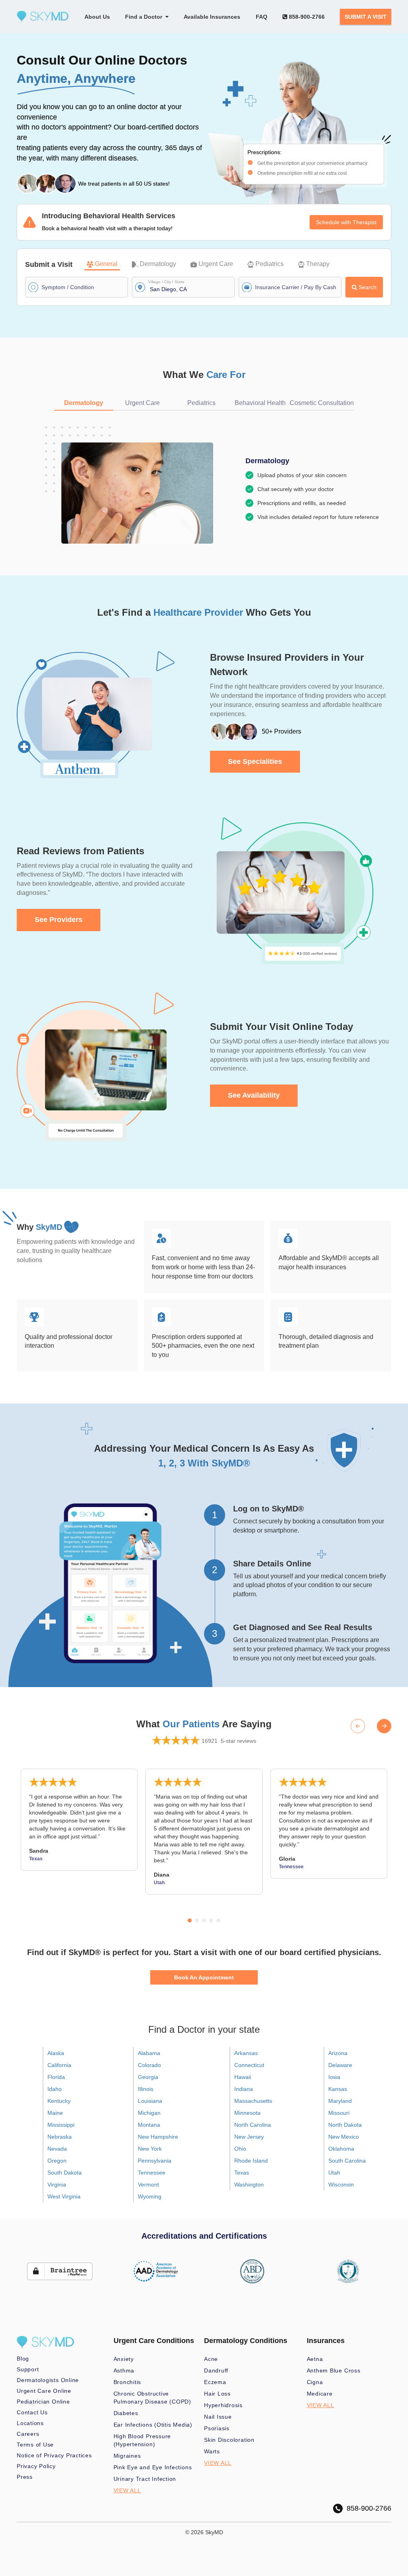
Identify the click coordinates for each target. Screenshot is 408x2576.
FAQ (262, 17)
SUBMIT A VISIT (366, 17)
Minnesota (247, 2113)
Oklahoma (341, 2149)
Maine (55, 2113)
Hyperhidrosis (223, 2405)
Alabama (149, 2053)
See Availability (254, 1095)
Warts (212, 2451)
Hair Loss (217, 2394)
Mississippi (61, 2125)
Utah (334, 2173)
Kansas (338, 2089)
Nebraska (60, 2137)
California (59, 2065)
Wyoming (150, 2196)
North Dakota (345, 2125)
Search (368, 287)
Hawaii (243, 2077)
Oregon (57, 2161)
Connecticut (249, 2065)
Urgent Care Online (44, 2391)
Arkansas (246, 2053)
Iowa (334, 2077)
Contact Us (32, 2412)
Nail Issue (218, 2417)
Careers (28, 2434)
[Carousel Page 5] (218, 1920)
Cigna (315, 2382)
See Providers (59, 920)
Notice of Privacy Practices (54, 2455)
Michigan (149, 2113)
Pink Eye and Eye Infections (153, 2467)
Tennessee (152, 2173)
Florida (56, 2077)
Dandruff (216, 2370)
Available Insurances (212, 17)
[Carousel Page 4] (211, 1920)
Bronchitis (127, 2382)
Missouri (339, 2113)
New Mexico (344, 2137)
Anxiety (124, 2359)
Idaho (55, 2089)
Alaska (56, 2053)
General (106, 264)
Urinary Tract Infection (145, 2479)
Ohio (240, 2149)
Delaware (340, 2065)
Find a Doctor (145, 17)
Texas (242, 2173)
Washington (249, 2185)
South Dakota (65, 2173)
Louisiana (150, 2101)
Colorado (149, 2065)
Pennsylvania (155, 2161)
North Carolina (253, 2125)
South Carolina (347, 2161)
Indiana (244, 2089)
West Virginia (64, 2196)
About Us (97, 17)
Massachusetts (253, 2101)
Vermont (148, 2185)
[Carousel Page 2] (197, 1920)
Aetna (315, 2359)
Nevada (57, 2149)
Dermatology (158, 264)
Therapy (318, 264)
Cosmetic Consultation (322, 403)
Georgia (148, 2077)
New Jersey (249, 2137)
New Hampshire (158, 2137)
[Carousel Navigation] (371, 1726)
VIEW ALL (127, 2490)
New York (150, 2149)
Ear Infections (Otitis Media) (153, 2425)
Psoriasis (217, 2428)
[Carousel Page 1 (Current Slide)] (190, 1920)
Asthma (124, 2370)
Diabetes (126, 2413)
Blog (23, 2359)
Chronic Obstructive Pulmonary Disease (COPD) (152, 2398)
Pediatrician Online (43, 2402)
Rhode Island (251, 2161)
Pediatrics (270, 264)
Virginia (57, 2185)
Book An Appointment (204, 1977)
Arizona (338, 2053)
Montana (149, 2125)
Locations (30, 2423)
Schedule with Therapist (346, 222)
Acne (211, 2359)
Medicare (320, 2394)
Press (25, 2477)
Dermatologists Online (48, 2380)
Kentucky (59, 2101)
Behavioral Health (260, 403)
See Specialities (255, 761)
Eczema (215, 2382)
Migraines (127, 2456)
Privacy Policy (36, 2466)
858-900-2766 (306, 17)
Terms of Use (35, 2445)
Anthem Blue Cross (334, 2370)
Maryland (340, 2101)
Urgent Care (216, 264)
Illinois (146, 2089)
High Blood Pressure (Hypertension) (142, 2440)
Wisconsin (341, 2185)
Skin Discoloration (229, 2440)
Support (28, 2369)
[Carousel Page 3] (204, 1920)
